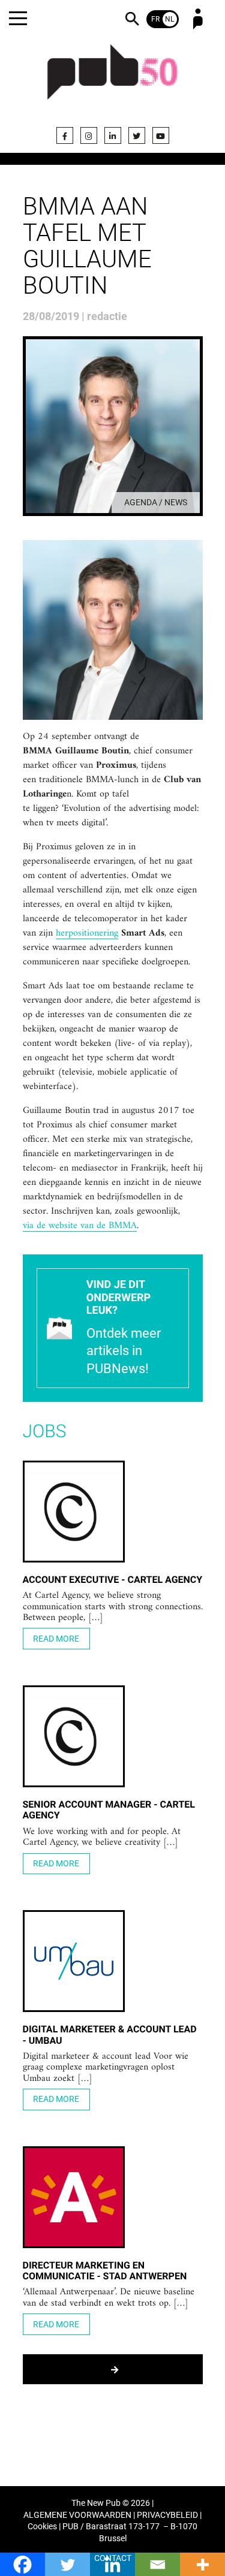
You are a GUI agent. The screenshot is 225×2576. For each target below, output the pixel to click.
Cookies (42, 2527)
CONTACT (113, 2558)
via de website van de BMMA (80, 1226)
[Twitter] (137, 135)
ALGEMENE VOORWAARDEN (77, 2515)
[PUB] (113, 79)
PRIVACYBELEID (167, 2515)
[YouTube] (161, 135)
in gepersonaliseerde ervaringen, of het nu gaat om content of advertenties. (108, 861)
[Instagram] (89, 135)
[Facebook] (65, 135)
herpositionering (87, 934)
